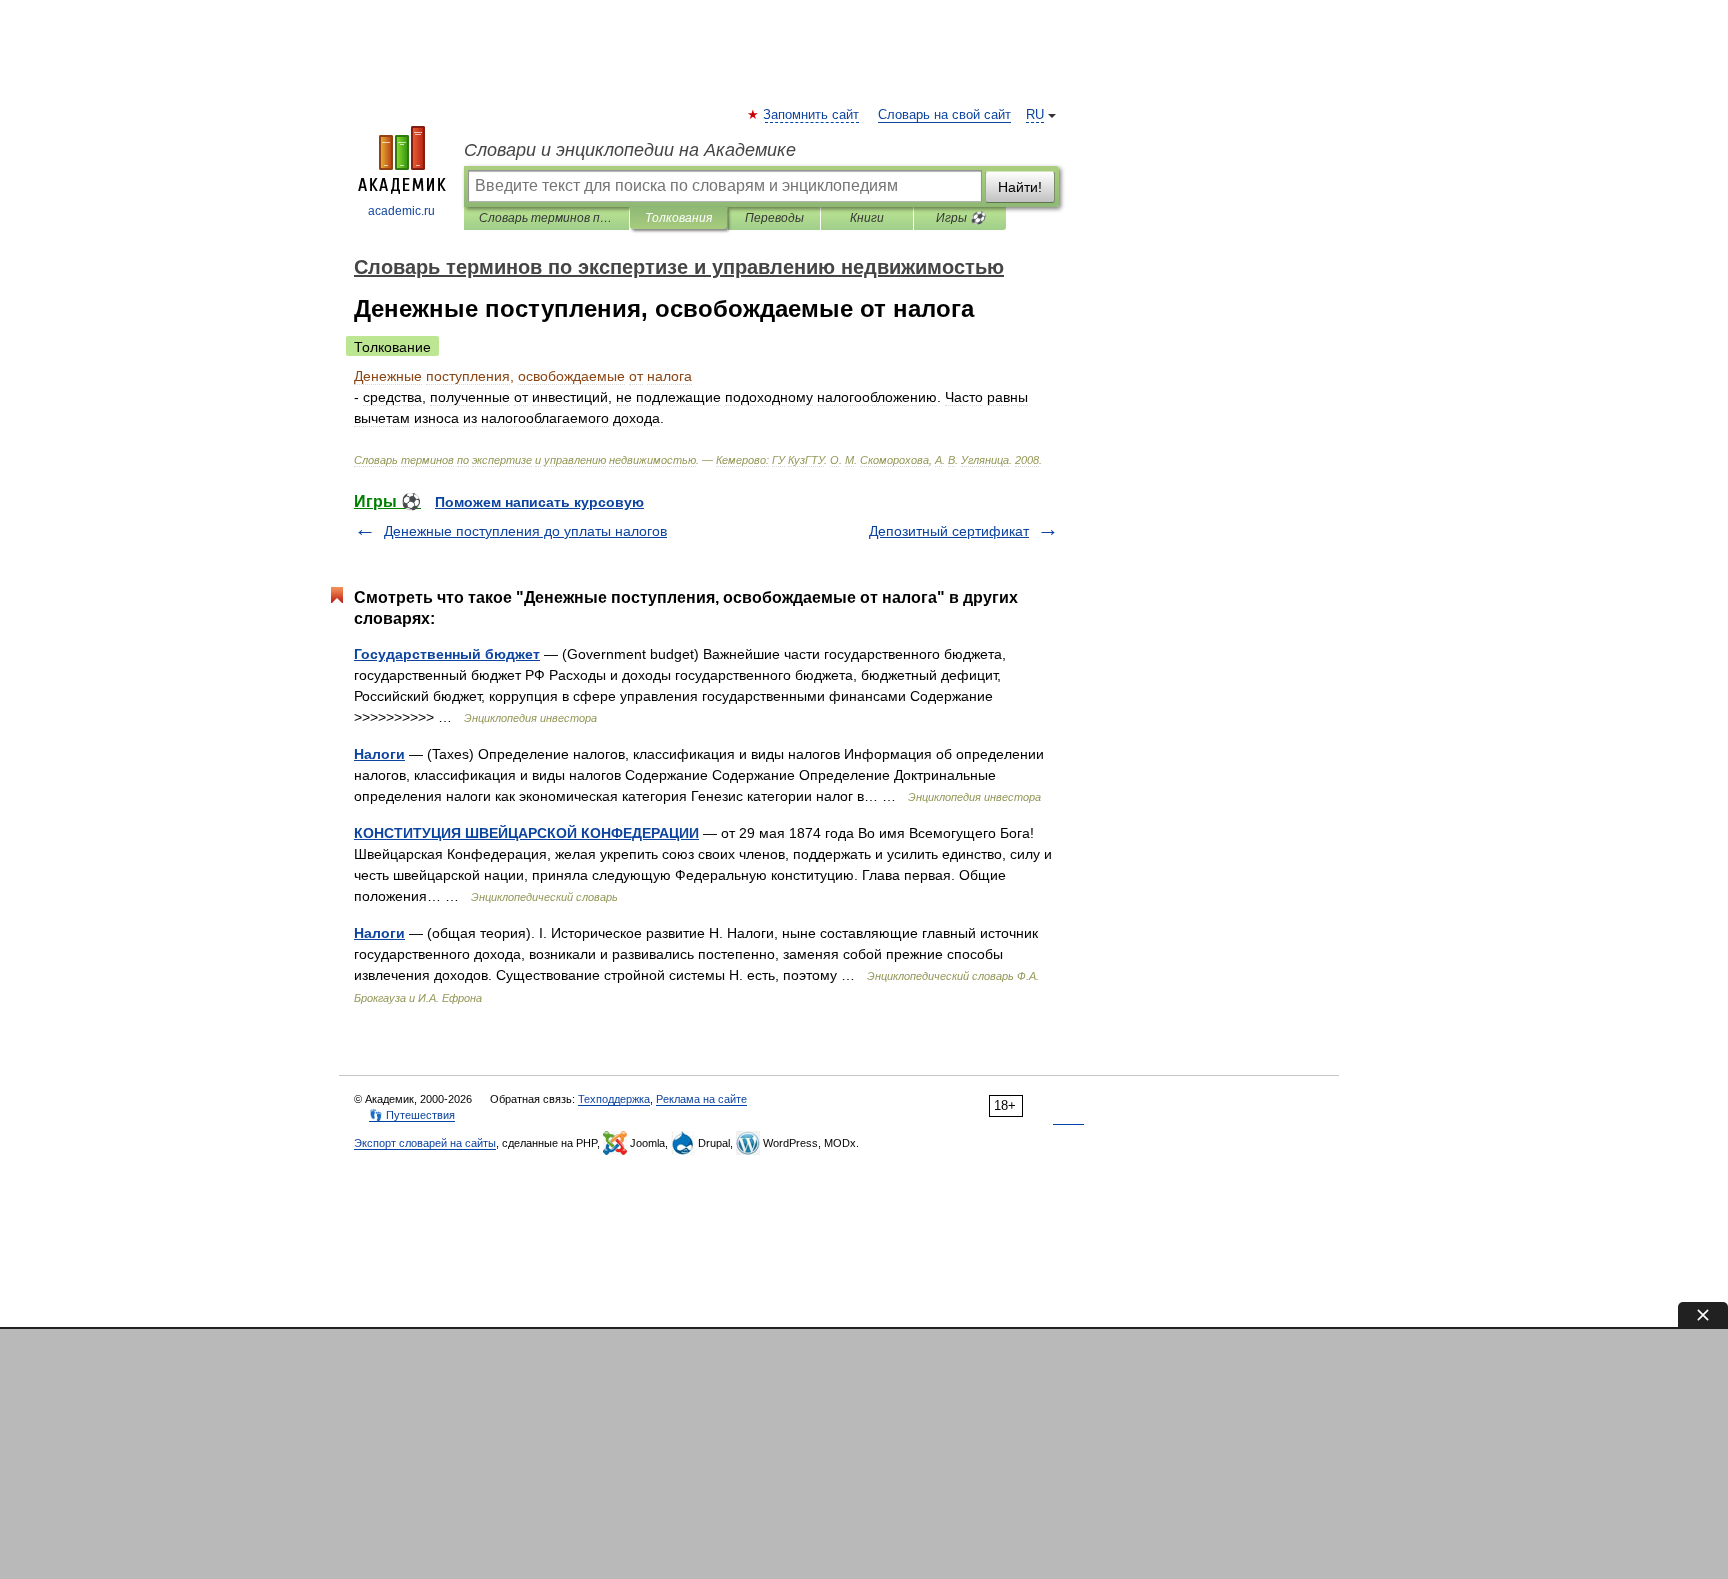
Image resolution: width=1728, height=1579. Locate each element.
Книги (867, 218)
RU (1035, 115)
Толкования (678, 218)
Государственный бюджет (447, 654)
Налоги (379, 754)
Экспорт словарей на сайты (425, 1143)
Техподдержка (614, 1099)
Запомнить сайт (812, 115)
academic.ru (401, 211)
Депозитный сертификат (949, 531)
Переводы (774, 218)
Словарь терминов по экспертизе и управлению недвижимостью (546, 218)
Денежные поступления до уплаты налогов (525, 531)
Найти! (1020, 187)
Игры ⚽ (960, 218)
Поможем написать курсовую (539, 502)
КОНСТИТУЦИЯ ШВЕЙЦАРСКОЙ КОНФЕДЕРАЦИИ (526, 833)
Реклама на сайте (701, 1099)
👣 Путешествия (412, 1115)
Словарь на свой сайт (944, 115)
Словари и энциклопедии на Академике (630, 150)
